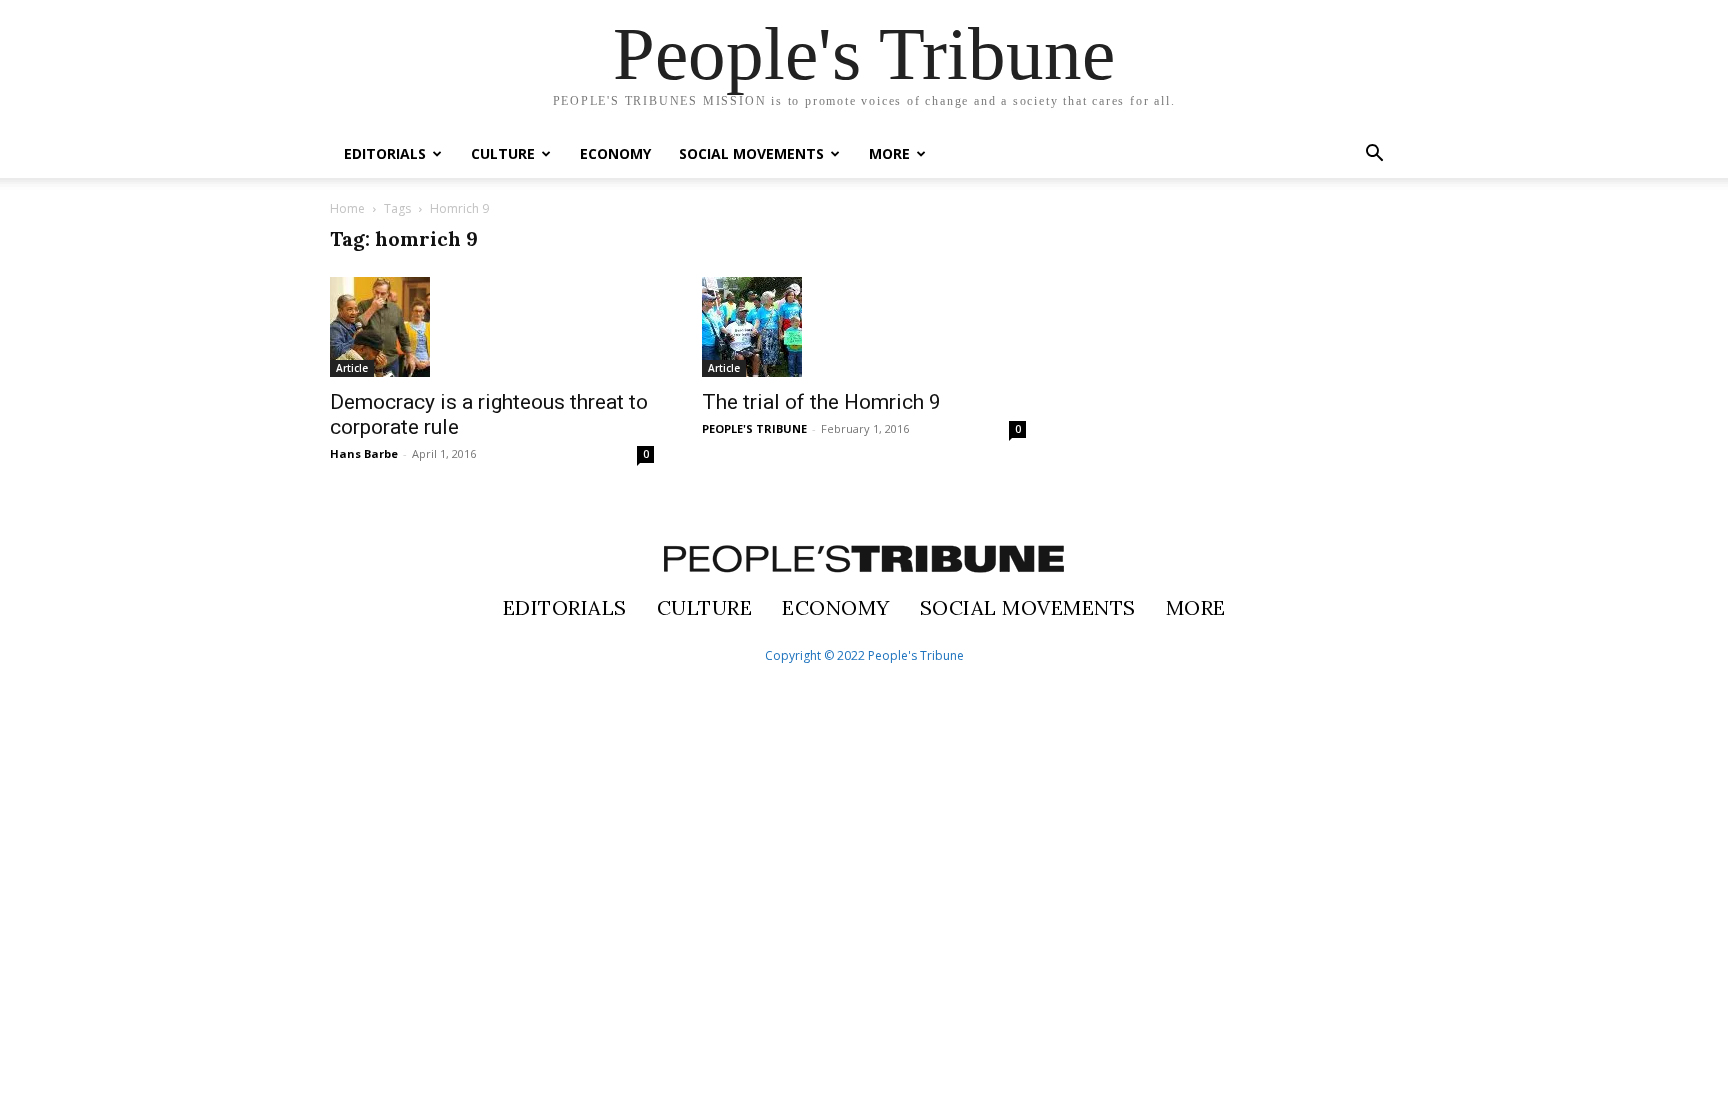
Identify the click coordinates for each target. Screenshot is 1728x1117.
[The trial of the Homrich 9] (864, 327)
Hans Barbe (364, 453)
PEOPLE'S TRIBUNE (754, 428)
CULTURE (503, 153)
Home (347, 208)
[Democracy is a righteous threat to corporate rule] (492, 327)
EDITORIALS (385, 153)
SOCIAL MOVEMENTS (751, 153)
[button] (1374, 155)
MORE (889, 153)
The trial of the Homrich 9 (821, 402)
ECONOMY (615, 153)
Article (352, 368)
